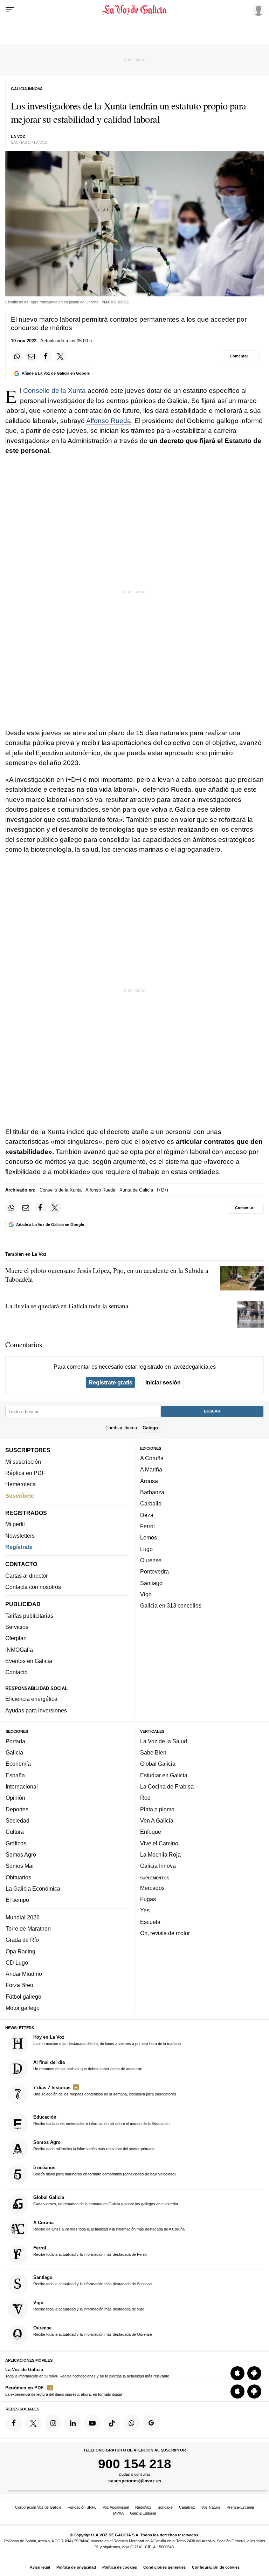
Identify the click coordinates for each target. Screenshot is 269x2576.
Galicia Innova (158, 1866)
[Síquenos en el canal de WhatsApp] (132, 2423)
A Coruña (152, 1458)
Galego (150, 1427)
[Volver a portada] (134, 10)
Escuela (150, 1922)
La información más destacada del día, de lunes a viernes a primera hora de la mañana (107, 2040)
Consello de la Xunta (54, 391)
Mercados (152, 1888)
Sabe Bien (153, 1752)
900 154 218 (135, 2464)
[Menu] (10, 10)
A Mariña (151, 1469)
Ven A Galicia (157, 1820)
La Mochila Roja (160, 1854)
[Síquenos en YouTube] (92, 2423)
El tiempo (17, 1900)
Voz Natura (211, 2507)
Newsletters (20, 1536)
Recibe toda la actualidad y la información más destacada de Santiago (92, 2280)
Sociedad (18, 1820)
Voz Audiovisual (116, 2507)
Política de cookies (120, 2567)
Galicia (14, 1752)
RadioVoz (143, 2507)
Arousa (149, 1481)
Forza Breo (19, 1985)
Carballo (151, 1503)
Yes (145, 1910)
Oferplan (16, 1638)
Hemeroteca (20, 1484)
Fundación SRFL (82, 2507)
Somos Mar (20, 1866)
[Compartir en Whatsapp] (17, 356)
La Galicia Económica (33, 1889)
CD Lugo (17, 1963)
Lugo (146, 1549)
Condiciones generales (164, 2567)
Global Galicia (158, 1764)
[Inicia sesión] (257, 9)
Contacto (16, 1672)
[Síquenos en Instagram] (53, 2423)
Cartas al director (26, 1576)
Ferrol (147, 1526)
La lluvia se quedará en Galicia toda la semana (67, 1306)
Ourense (151, 1560)
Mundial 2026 (23, 1917)
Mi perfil (15, 1524)
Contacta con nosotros (33, 1587)
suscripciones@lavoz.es (135, 2481)
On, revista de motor (165, 1933)
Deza (147, 1515)
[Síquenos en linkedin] (73, 2423)
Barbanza (152, 1492)
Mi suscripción (23, 1462)
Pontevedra (154, 1571)
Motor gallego (23, 2008)
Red (145, 1798)
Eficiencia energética (31, 1699)
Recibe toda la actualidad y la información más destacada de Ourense (93, 2331)
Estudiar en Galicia (164, 1775)
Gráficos (16, 1843)
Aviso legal (40, 2567)
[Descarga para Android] (254, 2373)
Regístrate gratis (111, 1382)
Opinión (15, 1798)
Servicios (17, 1627)
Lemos (149, 1537)
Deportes (17, 1809)
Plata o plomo (157, 1809)
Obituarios (18, 1877)
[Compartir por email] (32, 356)
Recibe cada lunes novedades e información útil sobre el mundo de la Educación (101, 2120)
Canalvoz (187, 2507)
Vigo (146, 1594)
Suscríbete (20, 1496)
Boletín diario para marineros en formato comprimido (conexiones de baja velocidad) (105, 2171)
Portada (15, 1741)
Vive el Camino (159, 1843)
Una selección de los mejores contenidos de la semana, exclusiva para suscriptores (105, 2091)
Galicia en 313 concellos (171, 1605)
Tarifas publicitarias (29, 1616)
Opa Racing (20, 1951)
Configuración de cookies (216, 2567)
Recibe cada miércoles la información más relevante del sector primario (94, 2145)
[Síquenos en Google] (151, 2423)
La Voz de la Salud (164, 1741)
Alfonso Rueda (109, 421)
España (15, 1775)
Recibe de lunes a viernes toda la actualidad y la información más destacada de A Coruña (109, 2226)
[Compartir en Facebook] (46, 356)
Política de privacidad (76, 2567)
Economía (18, 1764)
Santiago (151, 1583)
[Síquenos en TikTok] (112, 2423)
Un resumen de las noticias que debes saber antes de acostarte (88, 2065)
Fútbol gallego (23, 1997)
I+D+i (163, 1190)
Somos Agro (21, 1854)
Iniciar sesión (163, 1382)
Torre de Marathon (28, 1928)
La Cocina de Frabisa (167, 1786)
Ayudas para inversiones (36, 1710)
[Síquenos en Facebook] (14, 2423)
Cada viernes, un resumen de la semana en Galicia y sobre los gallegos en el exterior (106, 2200)
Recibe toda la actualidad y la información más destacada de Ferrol (90, 2251)
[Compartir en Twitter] (61, 356)
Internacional (22, 1786)
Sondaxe (165, 2507)
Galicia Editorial (143, 2513)
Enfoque (151, 1832)
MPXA (118, 2513)
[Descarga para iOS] (237, 2373)
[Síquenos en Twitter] (34, 2423)
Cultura (15, 1832)
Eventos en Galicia (29, 1661)
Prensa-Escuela (240, 2507)
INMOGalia (19, 1650)
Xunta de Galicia (136, 1190)
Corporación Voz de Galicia (38, 2507)
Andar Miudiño (24, 1974)
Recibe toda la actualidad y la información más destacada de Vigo (89, 2306)
